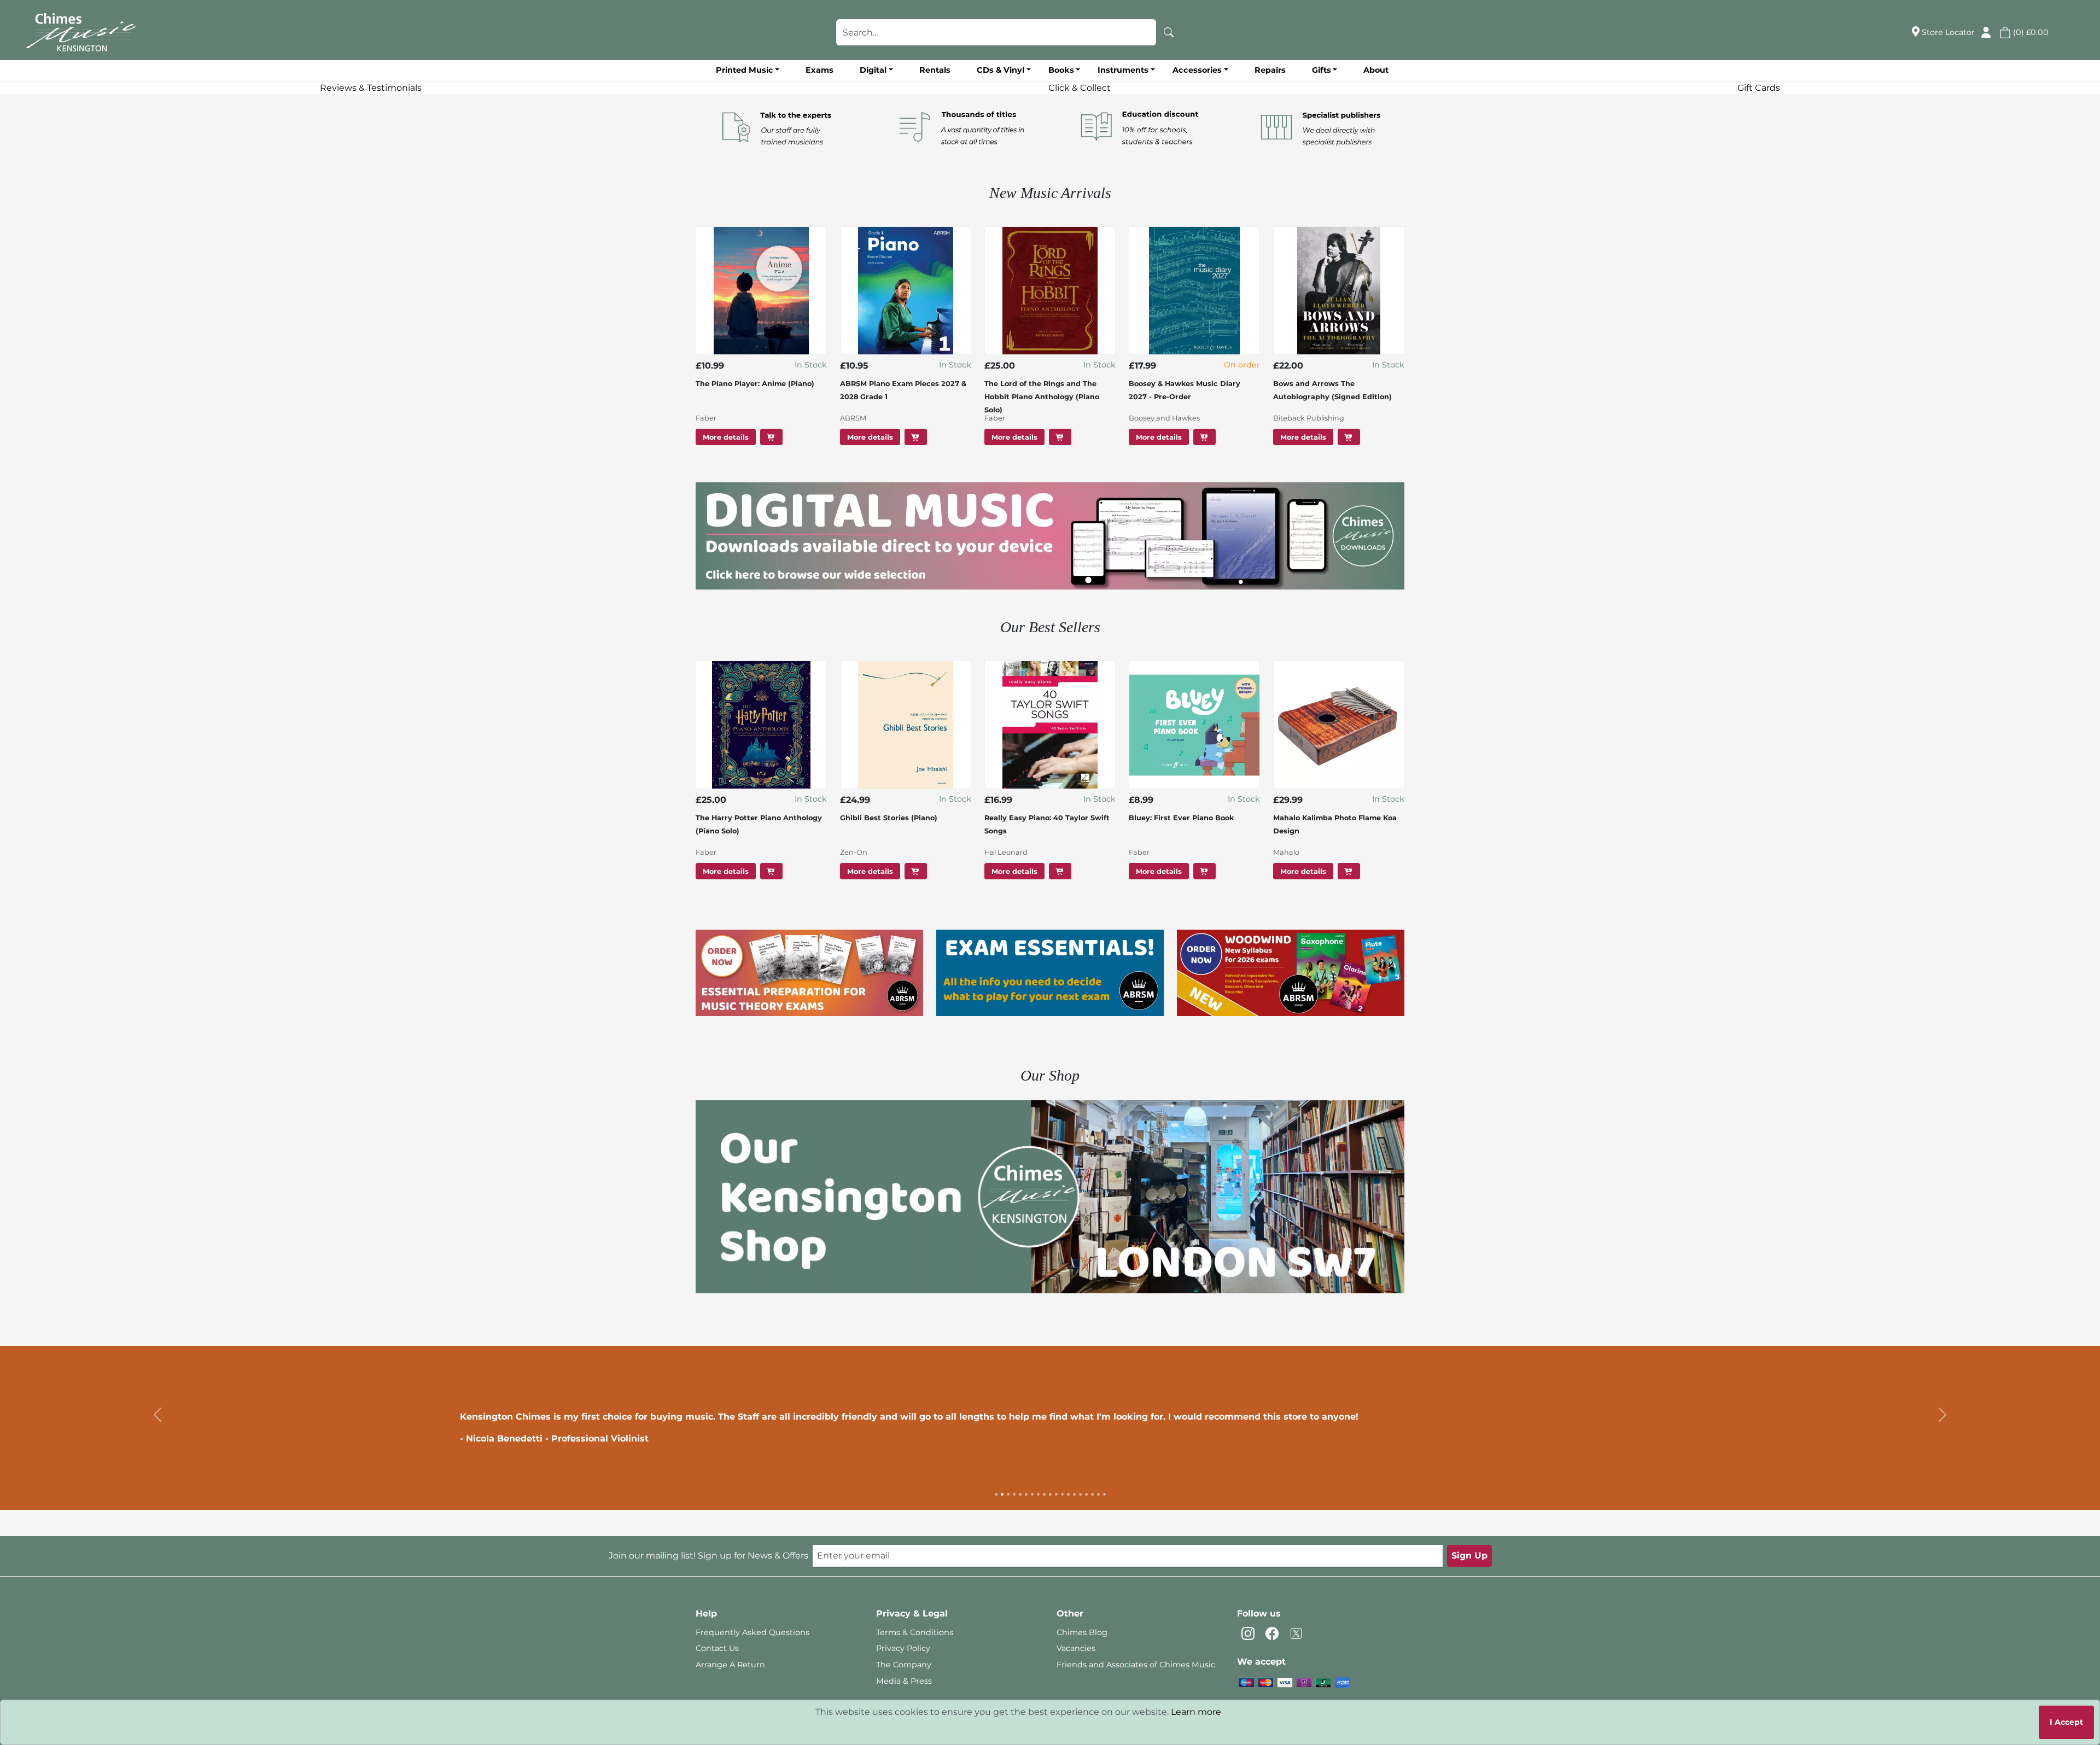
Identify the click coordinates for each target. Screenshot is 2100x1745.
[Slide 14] (1074, 1494)
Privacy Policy (903, 1648)
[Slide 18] (1098, 1494)
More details (726, 437)
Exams (819, 70)
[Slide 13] (1068, 1494)
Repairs (1270, 70)
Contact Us (717, 1648)
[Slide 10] (1050, 1494)
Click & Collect (1080, 88)
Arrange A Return (730, 1665)
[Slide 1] (996, 1494)
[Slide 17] (1092, 1494)
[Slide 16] (1086, 1494)
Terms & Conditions (915, 1632)
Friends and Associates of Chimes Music (1136, 1665)
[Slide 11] (1056, 1494)
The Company (904, 1665)
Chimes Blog (1082, 1632)
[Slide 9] (1044, 1494)
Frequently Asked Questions (752, 1632)
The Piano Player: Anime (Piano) (755, 384)
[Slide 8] (1038, 1494)
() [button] (2030, 32)
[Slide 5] (1020, 1494)
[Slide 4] (1014, 1494)
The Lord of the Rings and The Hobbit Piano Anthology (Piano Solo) (1042, 397)
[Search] (1169, 32)
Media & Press (904, 1681)
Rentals (935, 70)
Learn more (1196, 1712)
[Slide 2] (1002, 1494)
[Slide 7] (1032, 1494)
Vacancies (1076, 1648)
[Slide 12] (1062, 1494)
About (1376, 70)
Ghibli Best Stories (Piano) (889, 818)
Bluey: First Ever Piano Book (1181, 818)
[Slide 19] (1104, 1494)
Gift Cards (1759, 88)
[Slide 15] (1080, 1494)
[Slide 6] (1026, 1494)
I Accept (2066, 1722)
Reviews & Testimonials (371, 88)
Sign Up (1469, 1556)
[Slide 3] (1008, 1494)
